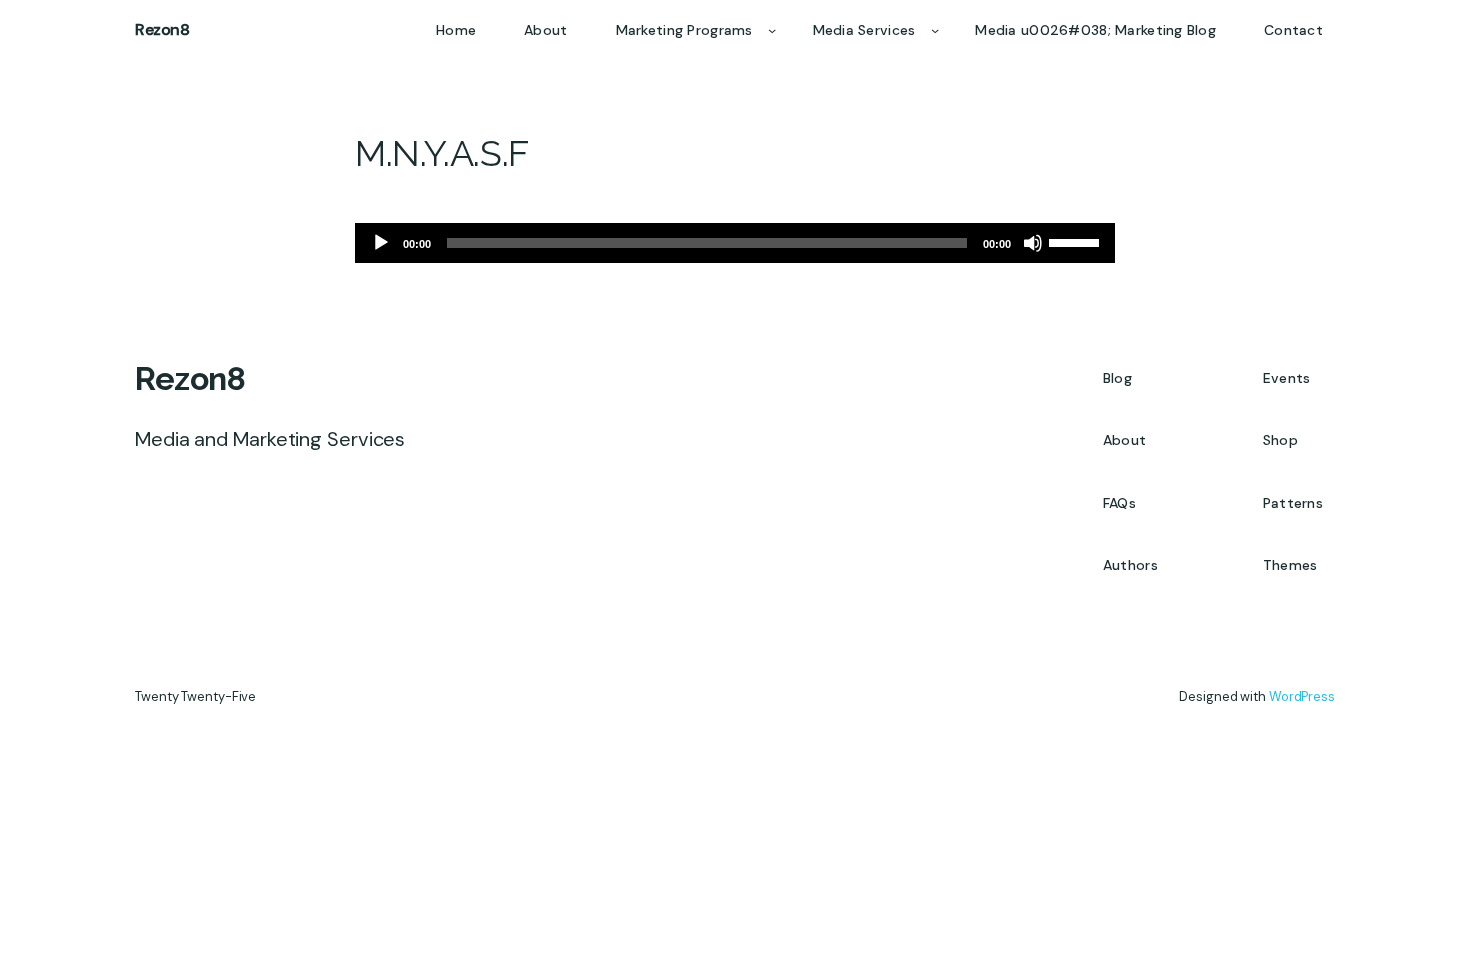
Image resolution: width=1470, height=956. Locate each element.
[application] (735, 243)
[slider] (1077, 241)
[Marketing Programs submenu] (772, 30)
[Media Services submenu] (935, 30)
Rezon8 (162, 29)
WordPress (1302, 696)
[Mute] (1033, 243)
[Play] (381, 243)
